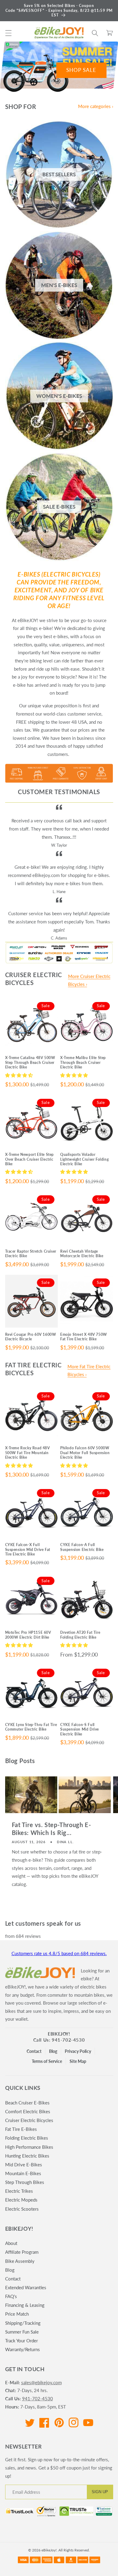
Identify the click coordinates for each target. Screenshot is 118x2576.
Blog (53, 2051)
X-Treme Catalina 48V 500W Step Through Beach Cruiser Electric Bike (30, 1062)
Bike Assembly (20, 2261)
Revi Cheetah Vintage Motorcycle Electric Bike (82, 1254)
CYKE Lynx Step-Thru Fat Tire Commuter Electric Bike (31, 1727)
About (11, 2243)
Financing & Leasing (25, 2305)
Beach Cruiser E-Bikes (27, 2103)
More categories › (96, 106)
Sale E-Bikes (59, 507)
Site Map (78, 2061)
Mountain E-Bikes (23, 2173)
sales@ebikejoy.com (41, 2382)
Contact (34, 2051)
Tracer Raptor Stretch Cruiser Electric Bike (31, 1254)
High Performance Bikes (29, 2147)
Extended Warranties (26, 2287)
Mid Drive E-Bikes (24, 2165)
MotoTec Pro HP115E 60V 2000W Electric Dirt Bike (28, 1635)
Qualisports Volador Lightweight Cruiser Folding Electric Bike (84, 1159)
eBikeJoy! (59, 2034)
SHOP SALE (81, 70)
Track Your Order (21, 2341)
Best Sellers (59, 174)
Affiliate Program (22, 2252)
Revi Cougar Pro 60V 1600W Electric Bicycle (31, 1337)
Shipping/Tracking (23, 2323)
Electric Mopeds (21, 2200)
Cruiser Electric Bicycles (29, 2120)
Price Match (17, 2314)
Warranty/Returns (23, 2349)
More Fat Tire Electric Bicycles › (89, 1371)
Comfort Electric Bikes (28, 2111)
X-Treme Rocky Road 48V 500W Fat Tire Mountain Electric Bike (28, 1453)
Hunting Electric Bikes (27, 2156)
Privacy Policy (78, 2051)
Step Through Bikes (25, 2182)
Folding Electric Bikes (27, 2138)
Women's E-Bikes (59, 396)
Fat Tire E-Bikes (21, 2129)
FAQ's (11, 2296)
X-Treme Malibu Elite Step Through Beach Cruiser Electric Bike (83, 1062)
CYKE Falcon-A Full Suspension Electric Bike (82, 1547)
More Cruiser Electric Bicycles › (89, 980)
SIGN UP (100, 2492)
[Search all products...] (95, 33)
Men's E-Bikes (59, 285)
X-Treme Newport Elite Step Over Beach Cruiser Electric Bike (30, 1159)
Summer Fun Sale (22, 2332)
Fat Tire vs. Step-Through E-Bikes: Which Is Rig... (51, 1829)
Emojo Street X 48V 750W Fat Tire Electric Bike (84, 1337)
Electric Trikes (19, 2191)
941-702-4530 (38, 2398)
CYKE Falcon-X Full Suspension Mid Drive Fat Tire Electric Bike (28, 1549)
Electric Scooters (22, 2209)
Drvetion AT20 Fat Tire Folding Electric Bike (80, 1635)
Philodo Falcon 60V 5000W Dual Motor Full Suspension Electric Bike (85, 1453)
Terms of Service (47, 2061)
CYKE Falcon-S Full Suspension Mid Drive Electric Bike (80, 1729)
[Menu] (8, 33)
